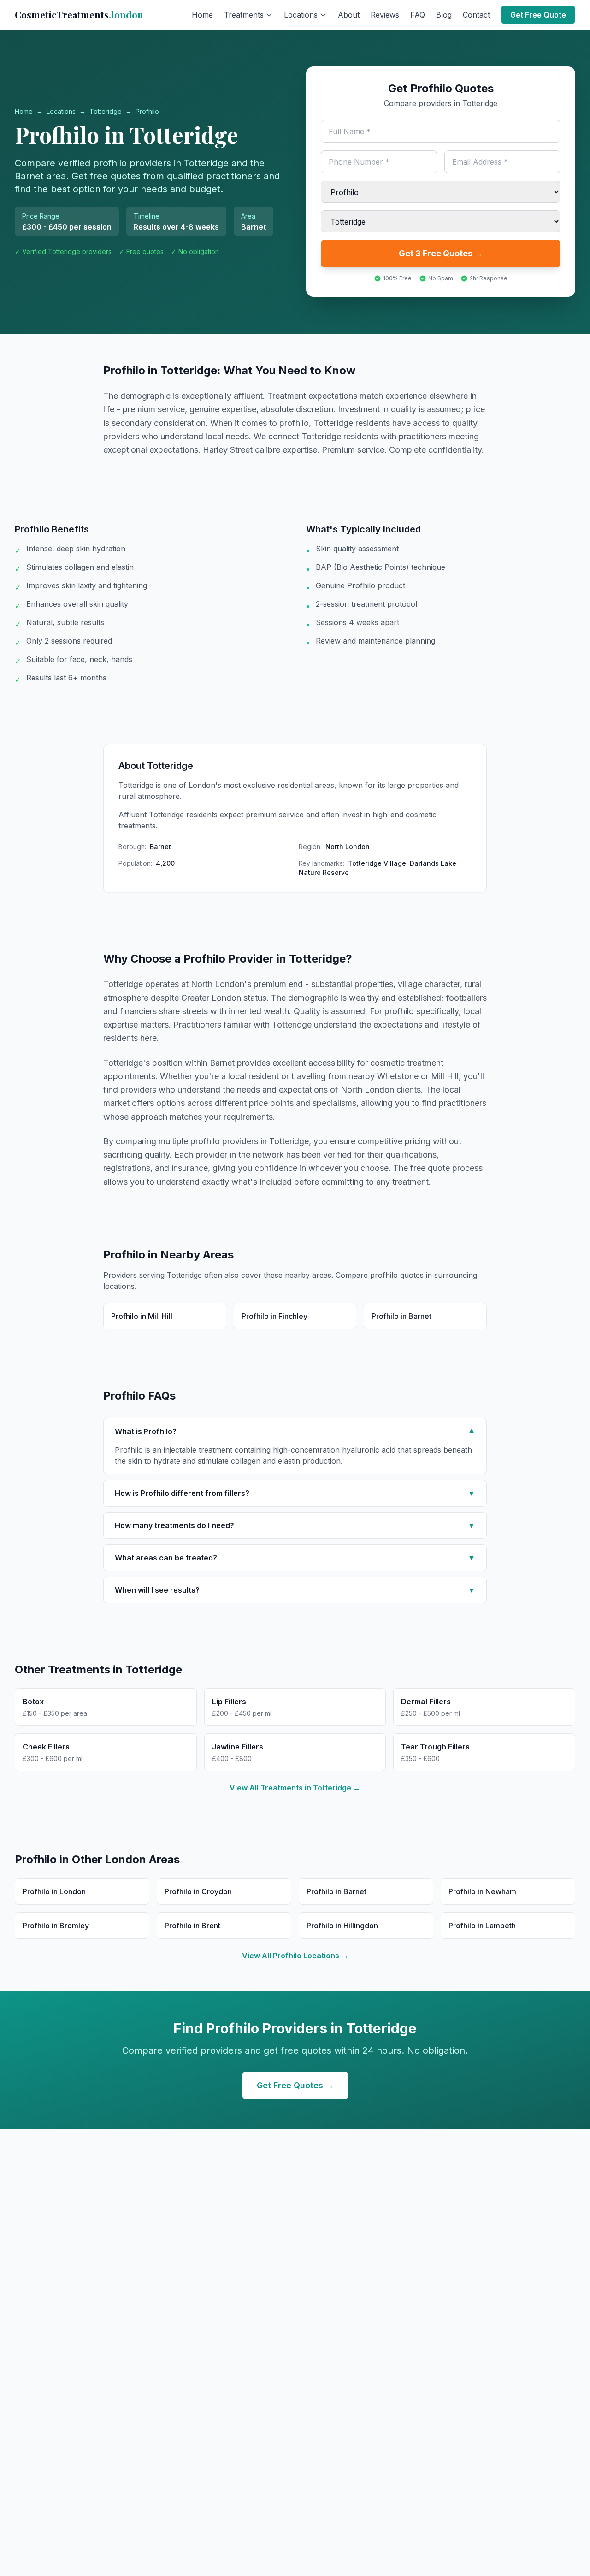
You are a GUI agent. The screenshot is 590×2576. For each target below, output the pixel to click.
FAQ (418, 15)
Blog (444, 15)
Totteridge (106, 111)
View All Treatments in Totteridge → (295, 1788)
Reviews (385, 15)
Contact (476, 15)
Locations (61, 111)
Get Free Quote (538, 15)
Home (202, 15)
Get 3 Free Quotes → (441, 253)
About (349, 15)
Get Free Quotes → (295, 2085)
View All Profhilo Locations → (295, 1956)
